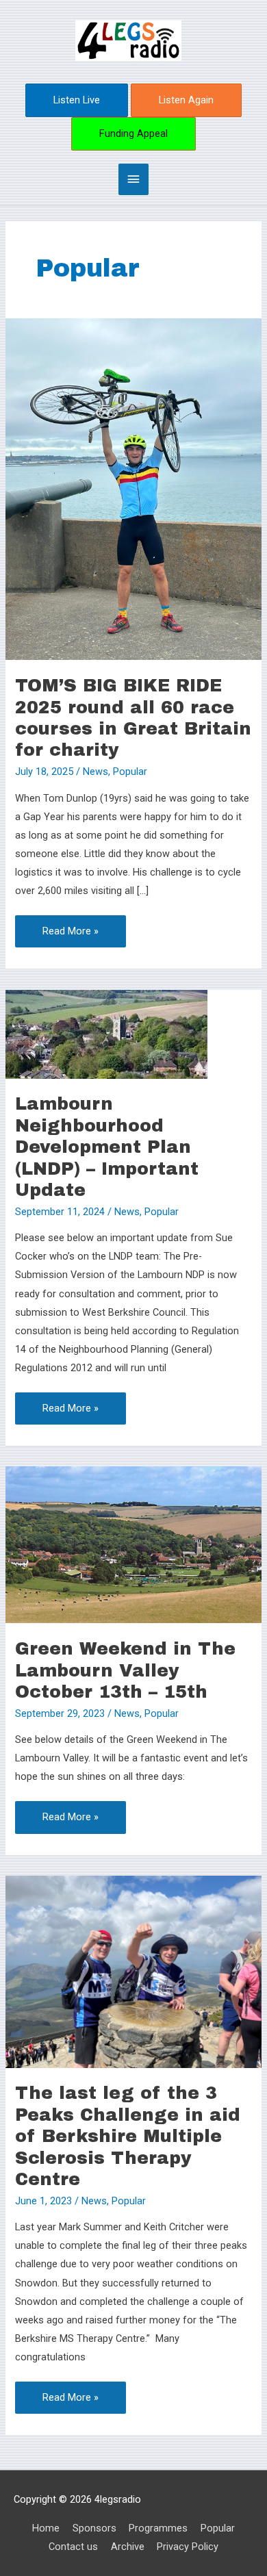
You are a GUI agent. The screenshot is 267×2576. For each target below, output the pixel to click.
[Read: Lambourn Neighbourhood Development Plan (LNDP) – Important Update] (106, 1033)
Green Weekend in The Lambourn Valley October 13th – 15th (125, 1670)
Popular (130, 771)
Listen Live (77, 100)
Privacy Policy (188, 2547)
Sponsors (94, 2528)
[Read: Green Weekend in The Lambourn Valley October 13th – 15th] (133, 1544)
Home (46, 2528)
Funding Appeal (133, 133)
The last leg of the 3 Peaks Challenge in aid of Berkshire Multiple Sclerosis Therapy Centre (128, 2136)
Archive (128, 2547)
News (96, 771)
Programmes (158, 2528)
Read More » (70, 926)
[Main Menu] (133, 179)
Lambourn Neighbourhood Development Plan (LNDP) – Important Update (107, 1147)
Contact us (73, 2547)
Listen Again (186, 100)
